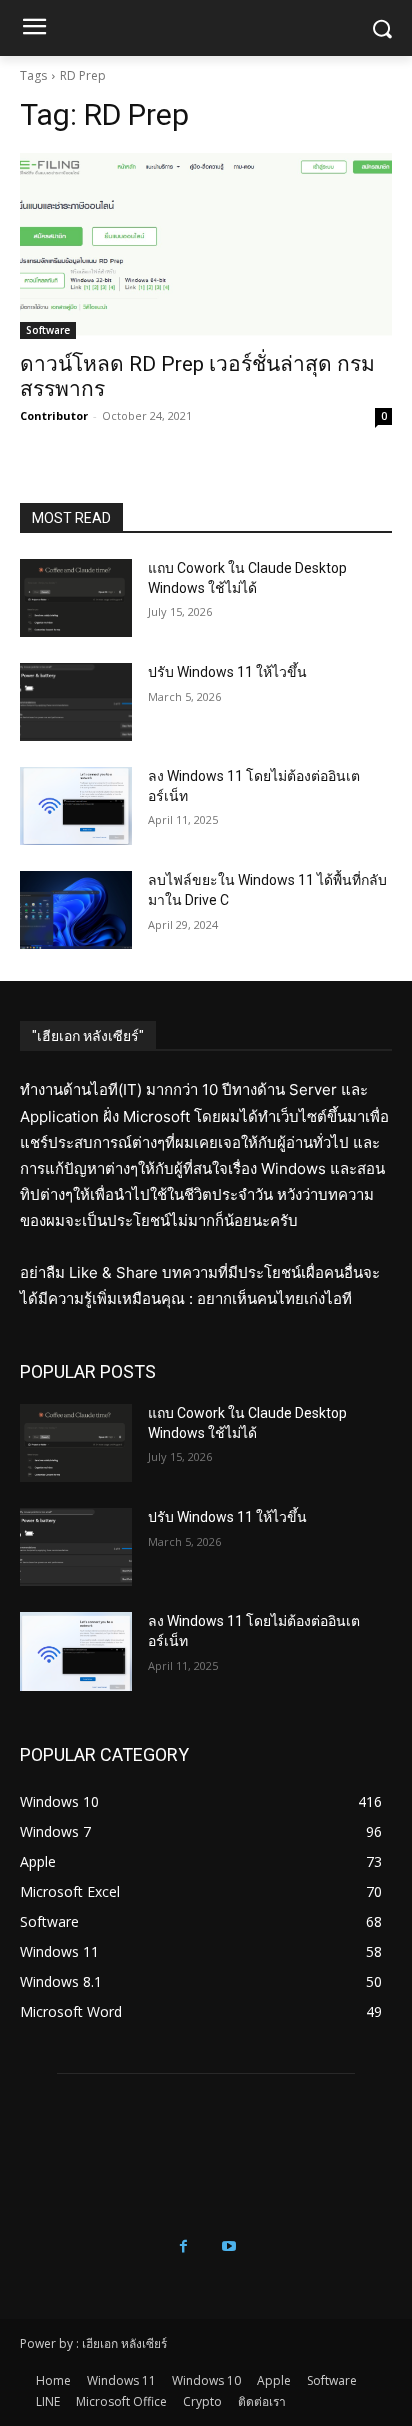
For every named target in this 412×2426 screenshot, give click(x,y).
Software (48, 330)
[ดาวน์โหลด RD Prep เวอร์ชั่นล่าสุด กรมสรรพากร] (206, 246)
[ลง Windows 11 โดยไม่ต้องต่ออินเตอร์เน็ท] (76, 806)
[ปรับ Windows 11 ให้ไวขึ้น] (76, 702)
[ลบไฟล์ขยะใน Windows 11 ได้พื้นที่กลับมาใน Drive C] (76, 910)
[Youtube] (228, 2246)
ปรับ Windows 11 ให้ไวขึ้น (227, 672)
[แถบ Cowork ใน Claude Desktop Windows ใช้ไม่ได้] (76, 598)
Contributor (54, 415)
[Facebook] (183, 2246)
